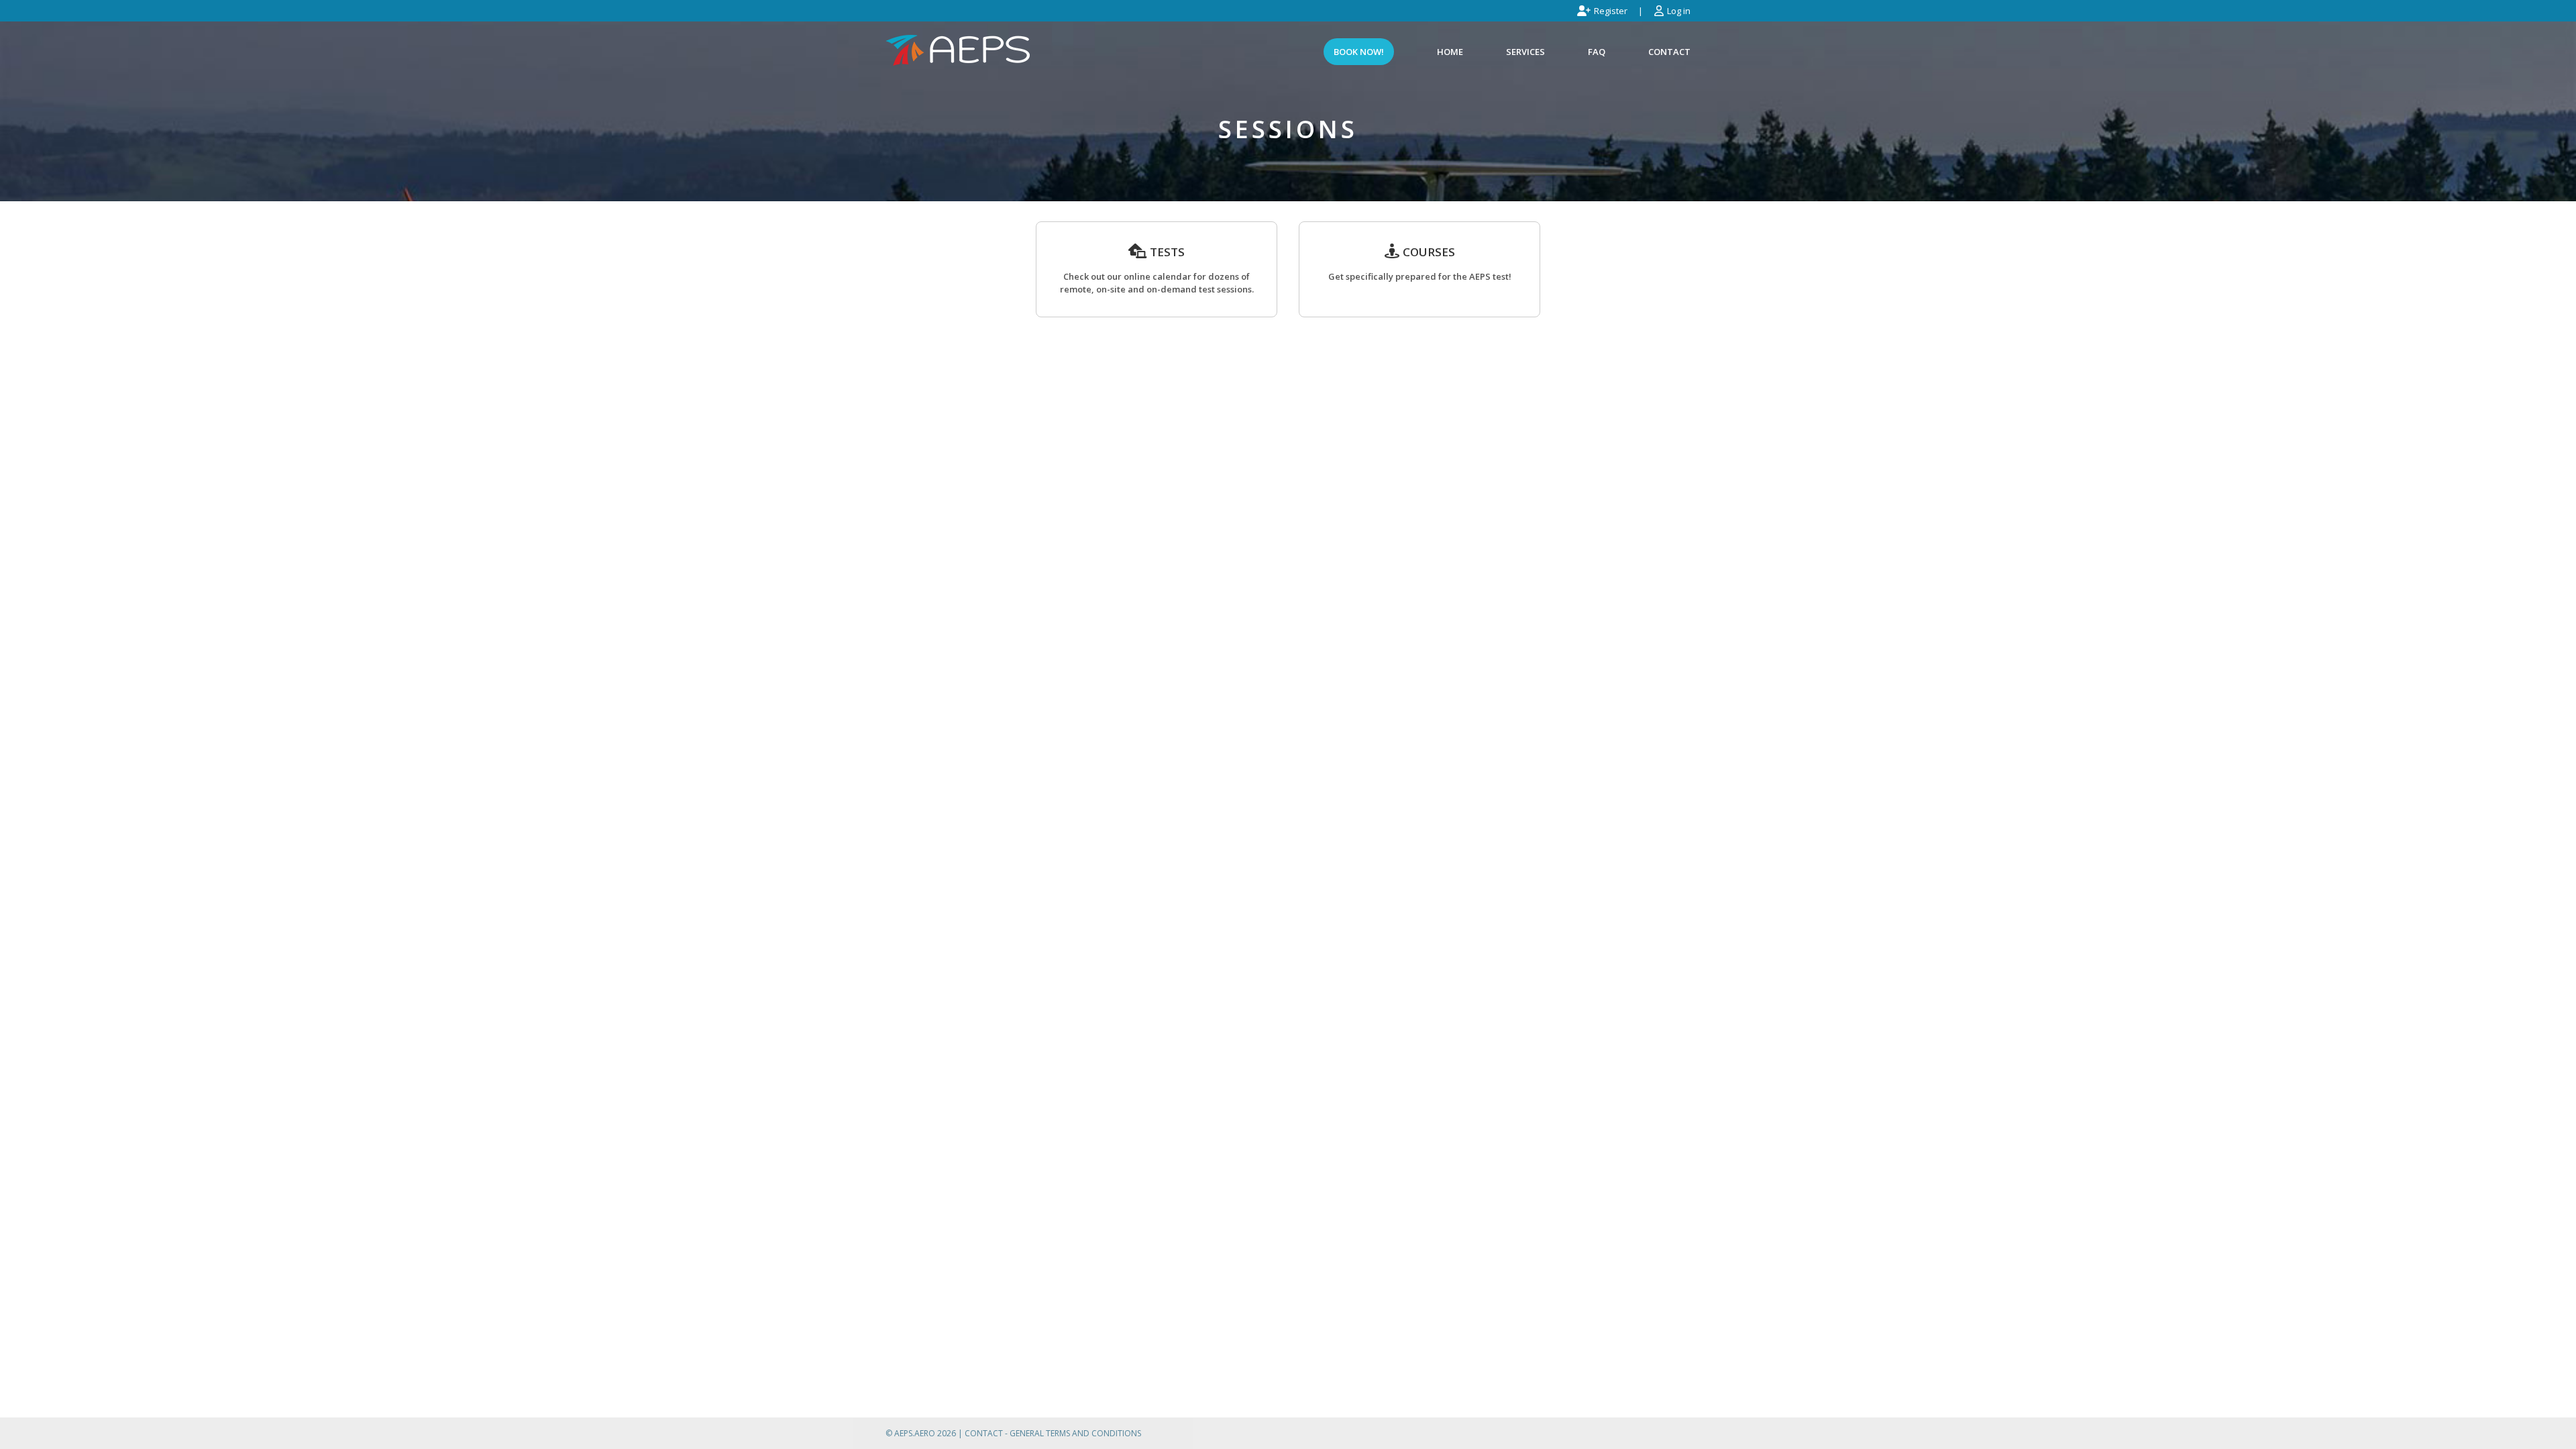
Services (1525, 52)
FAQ (1597, 52)
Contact (1669, 52)
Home (1450, 52)
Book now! (1359, 52)
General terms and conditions (1075, 1433)
